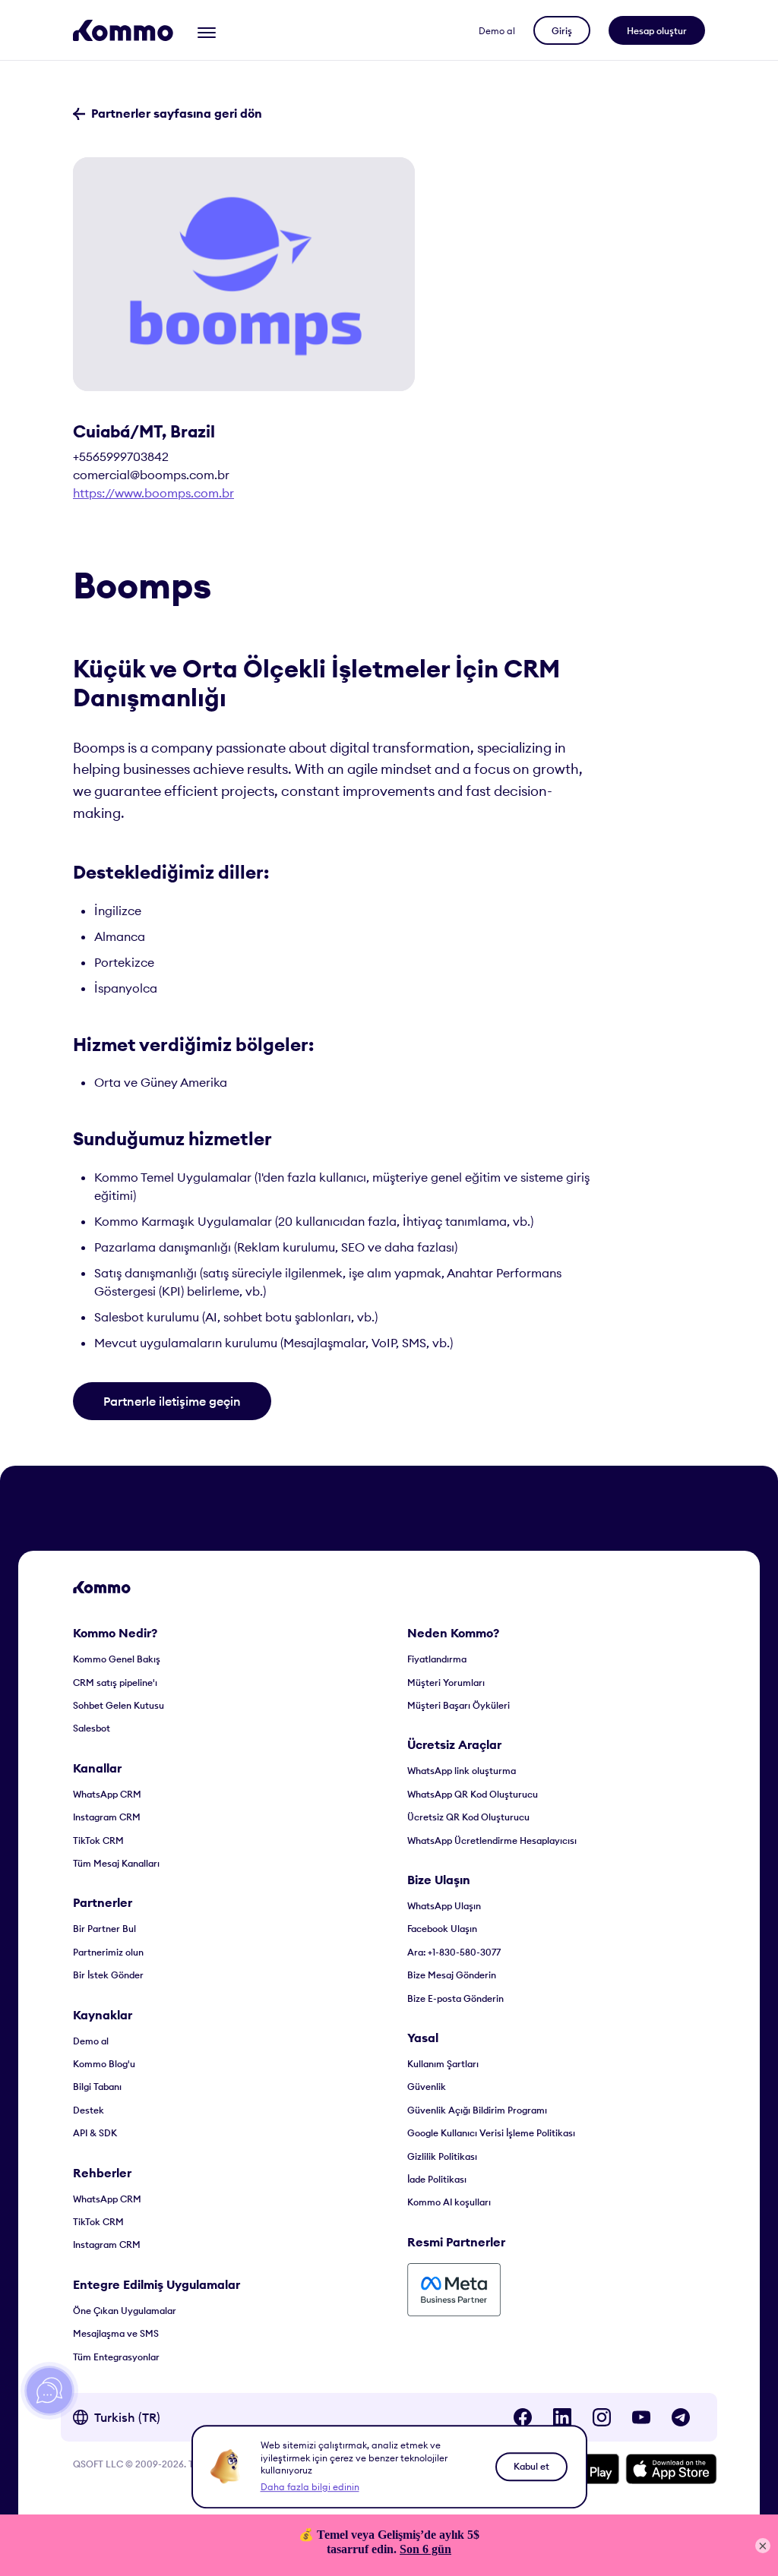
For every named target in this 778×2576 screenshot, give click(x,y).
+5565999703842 (121, 456)
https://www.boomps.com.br (153, 493)
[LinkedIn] (562, 2417)
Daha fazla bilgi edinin (310, 2487)
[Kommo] (123, 30)
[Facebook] (523, 2417)
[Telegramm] (681, 2417)
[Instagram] (602, 2417)
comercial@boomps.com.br (151, 475)
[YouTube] (641, 2417)
